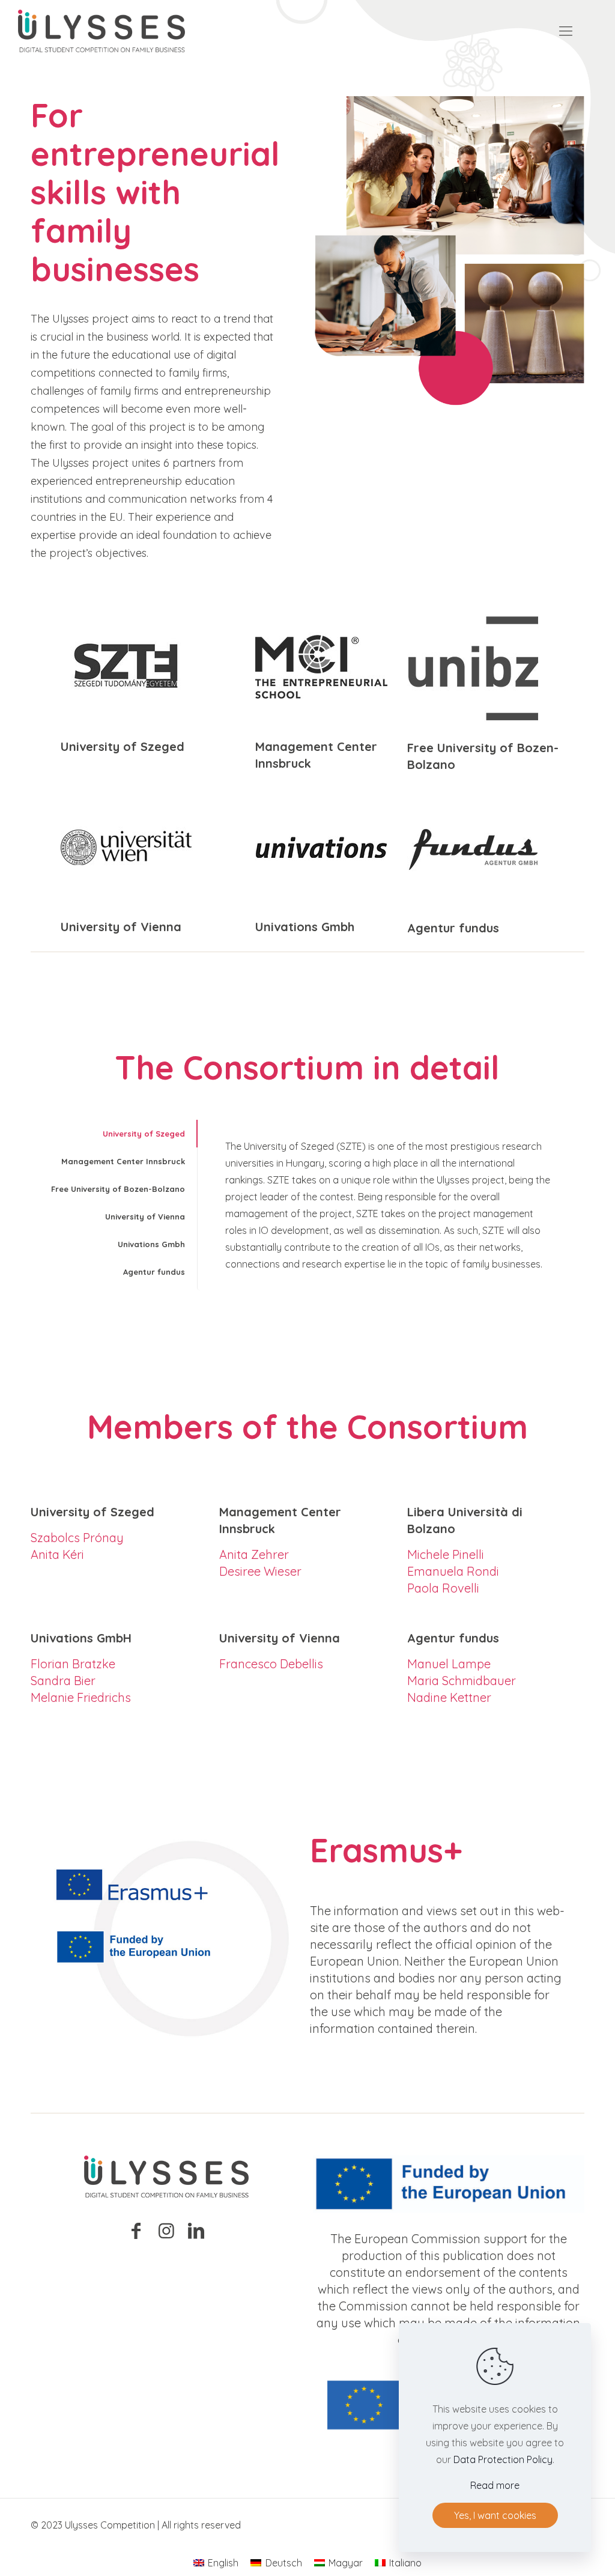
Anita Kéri (57, 1554)
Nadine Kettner (449, 1697)
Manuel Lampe (449, 1664)
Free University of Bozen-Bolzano (118, 1189)
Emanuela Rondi (453, 1571)
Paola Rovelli (443, 1588)
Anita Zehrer (254, 1554)
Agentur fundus (154, 1272)
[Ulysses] (101, 30)
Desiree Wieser (260, 1571)
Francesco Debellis (271, 1664)
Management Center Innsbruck (123, 1161)
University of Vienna (145, 1217)
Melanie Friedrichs (81, 1697)
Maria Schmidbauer (462, 1681)
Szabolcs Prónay (77, 1538)
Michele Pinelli (446, 1554)
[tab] (114, 1134)
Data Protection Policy (503, 2459)
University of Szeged (144, 1134)
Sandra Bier (63, 1681)
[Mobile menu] (566, 31)
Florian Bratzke (73, 1664)
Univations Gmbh (151, 1244)
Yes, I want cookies (495, 2515)
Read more (495, 2485)
